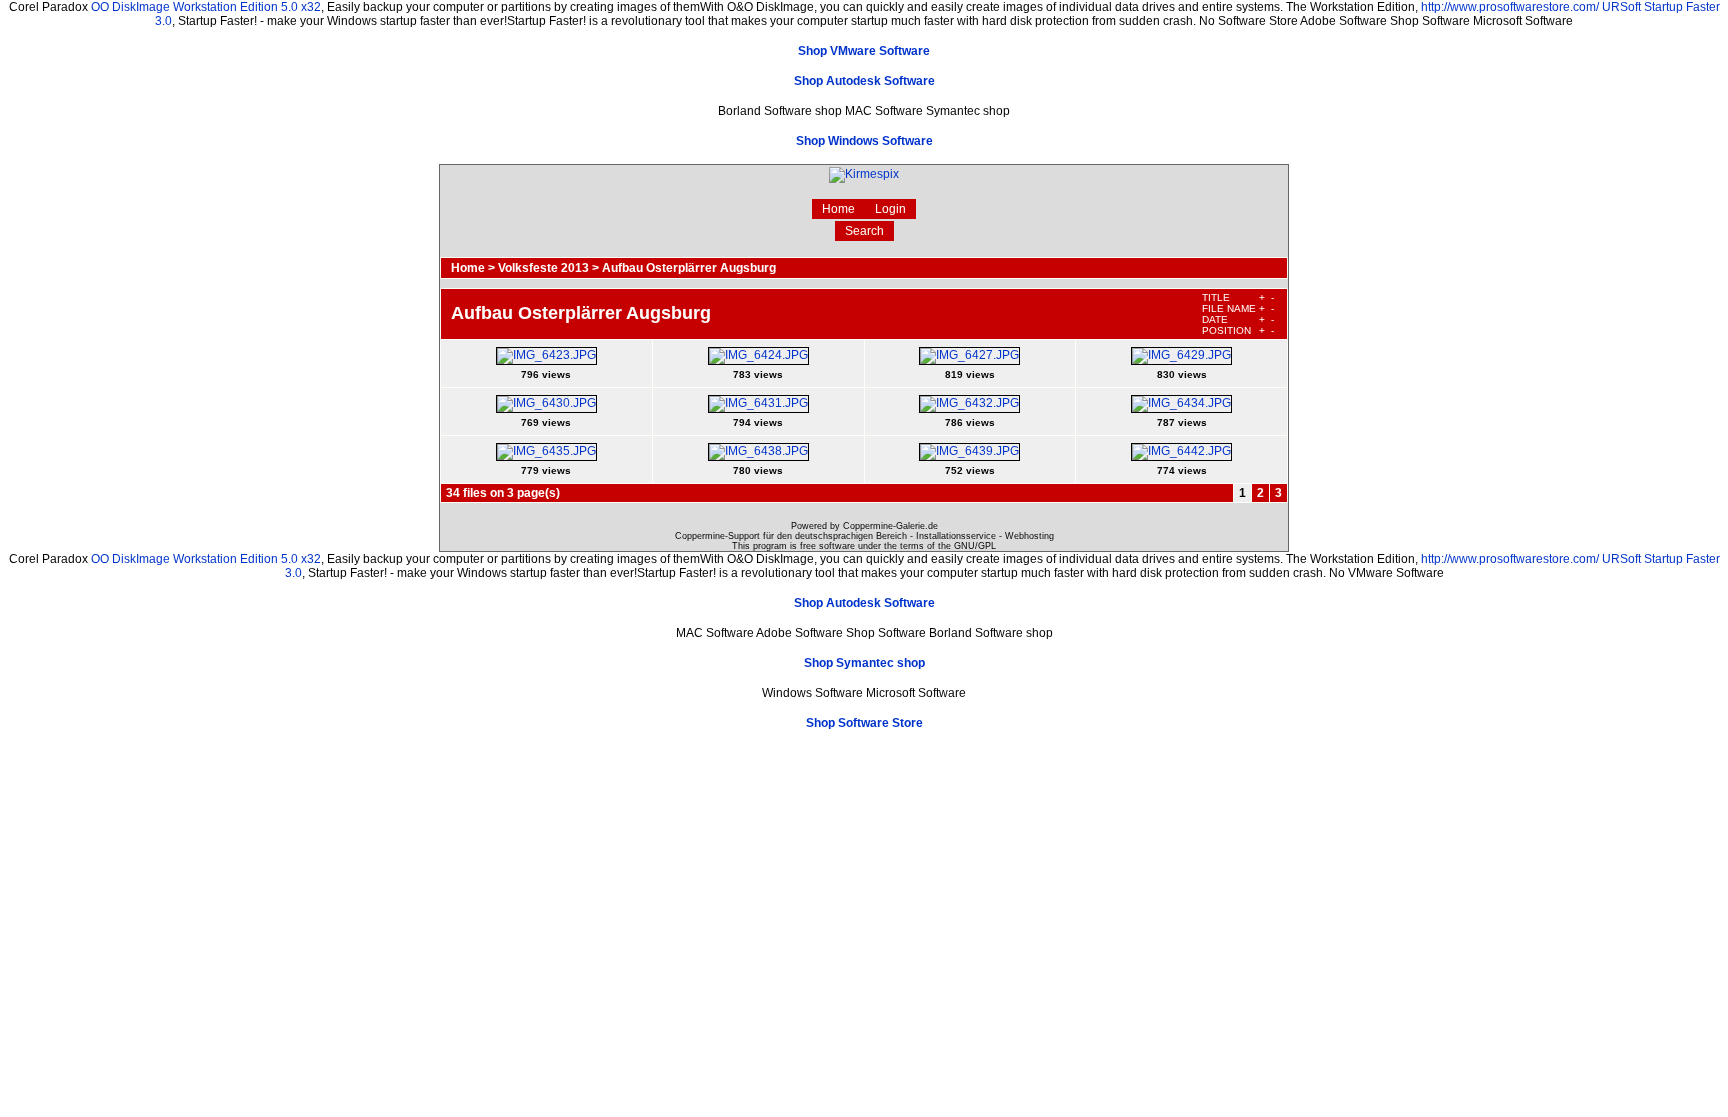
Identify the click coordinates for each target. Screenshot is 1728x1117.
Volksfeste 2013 (543, 268)
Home (838, 209)
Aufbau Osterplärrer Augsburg (689, 268)
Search (864, 231)
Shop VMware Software (864, 51)
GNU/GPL (975, 546)
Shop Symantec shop (864, 663)
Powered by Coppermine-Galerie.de (864, 526)
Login (890, 209)
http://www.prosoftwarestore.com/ (1510, 7)
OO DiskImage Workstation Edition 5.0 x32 (206, 7)
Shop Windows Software (864, 141)
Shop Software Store (864, 723)
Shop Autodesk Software (864, 81)
